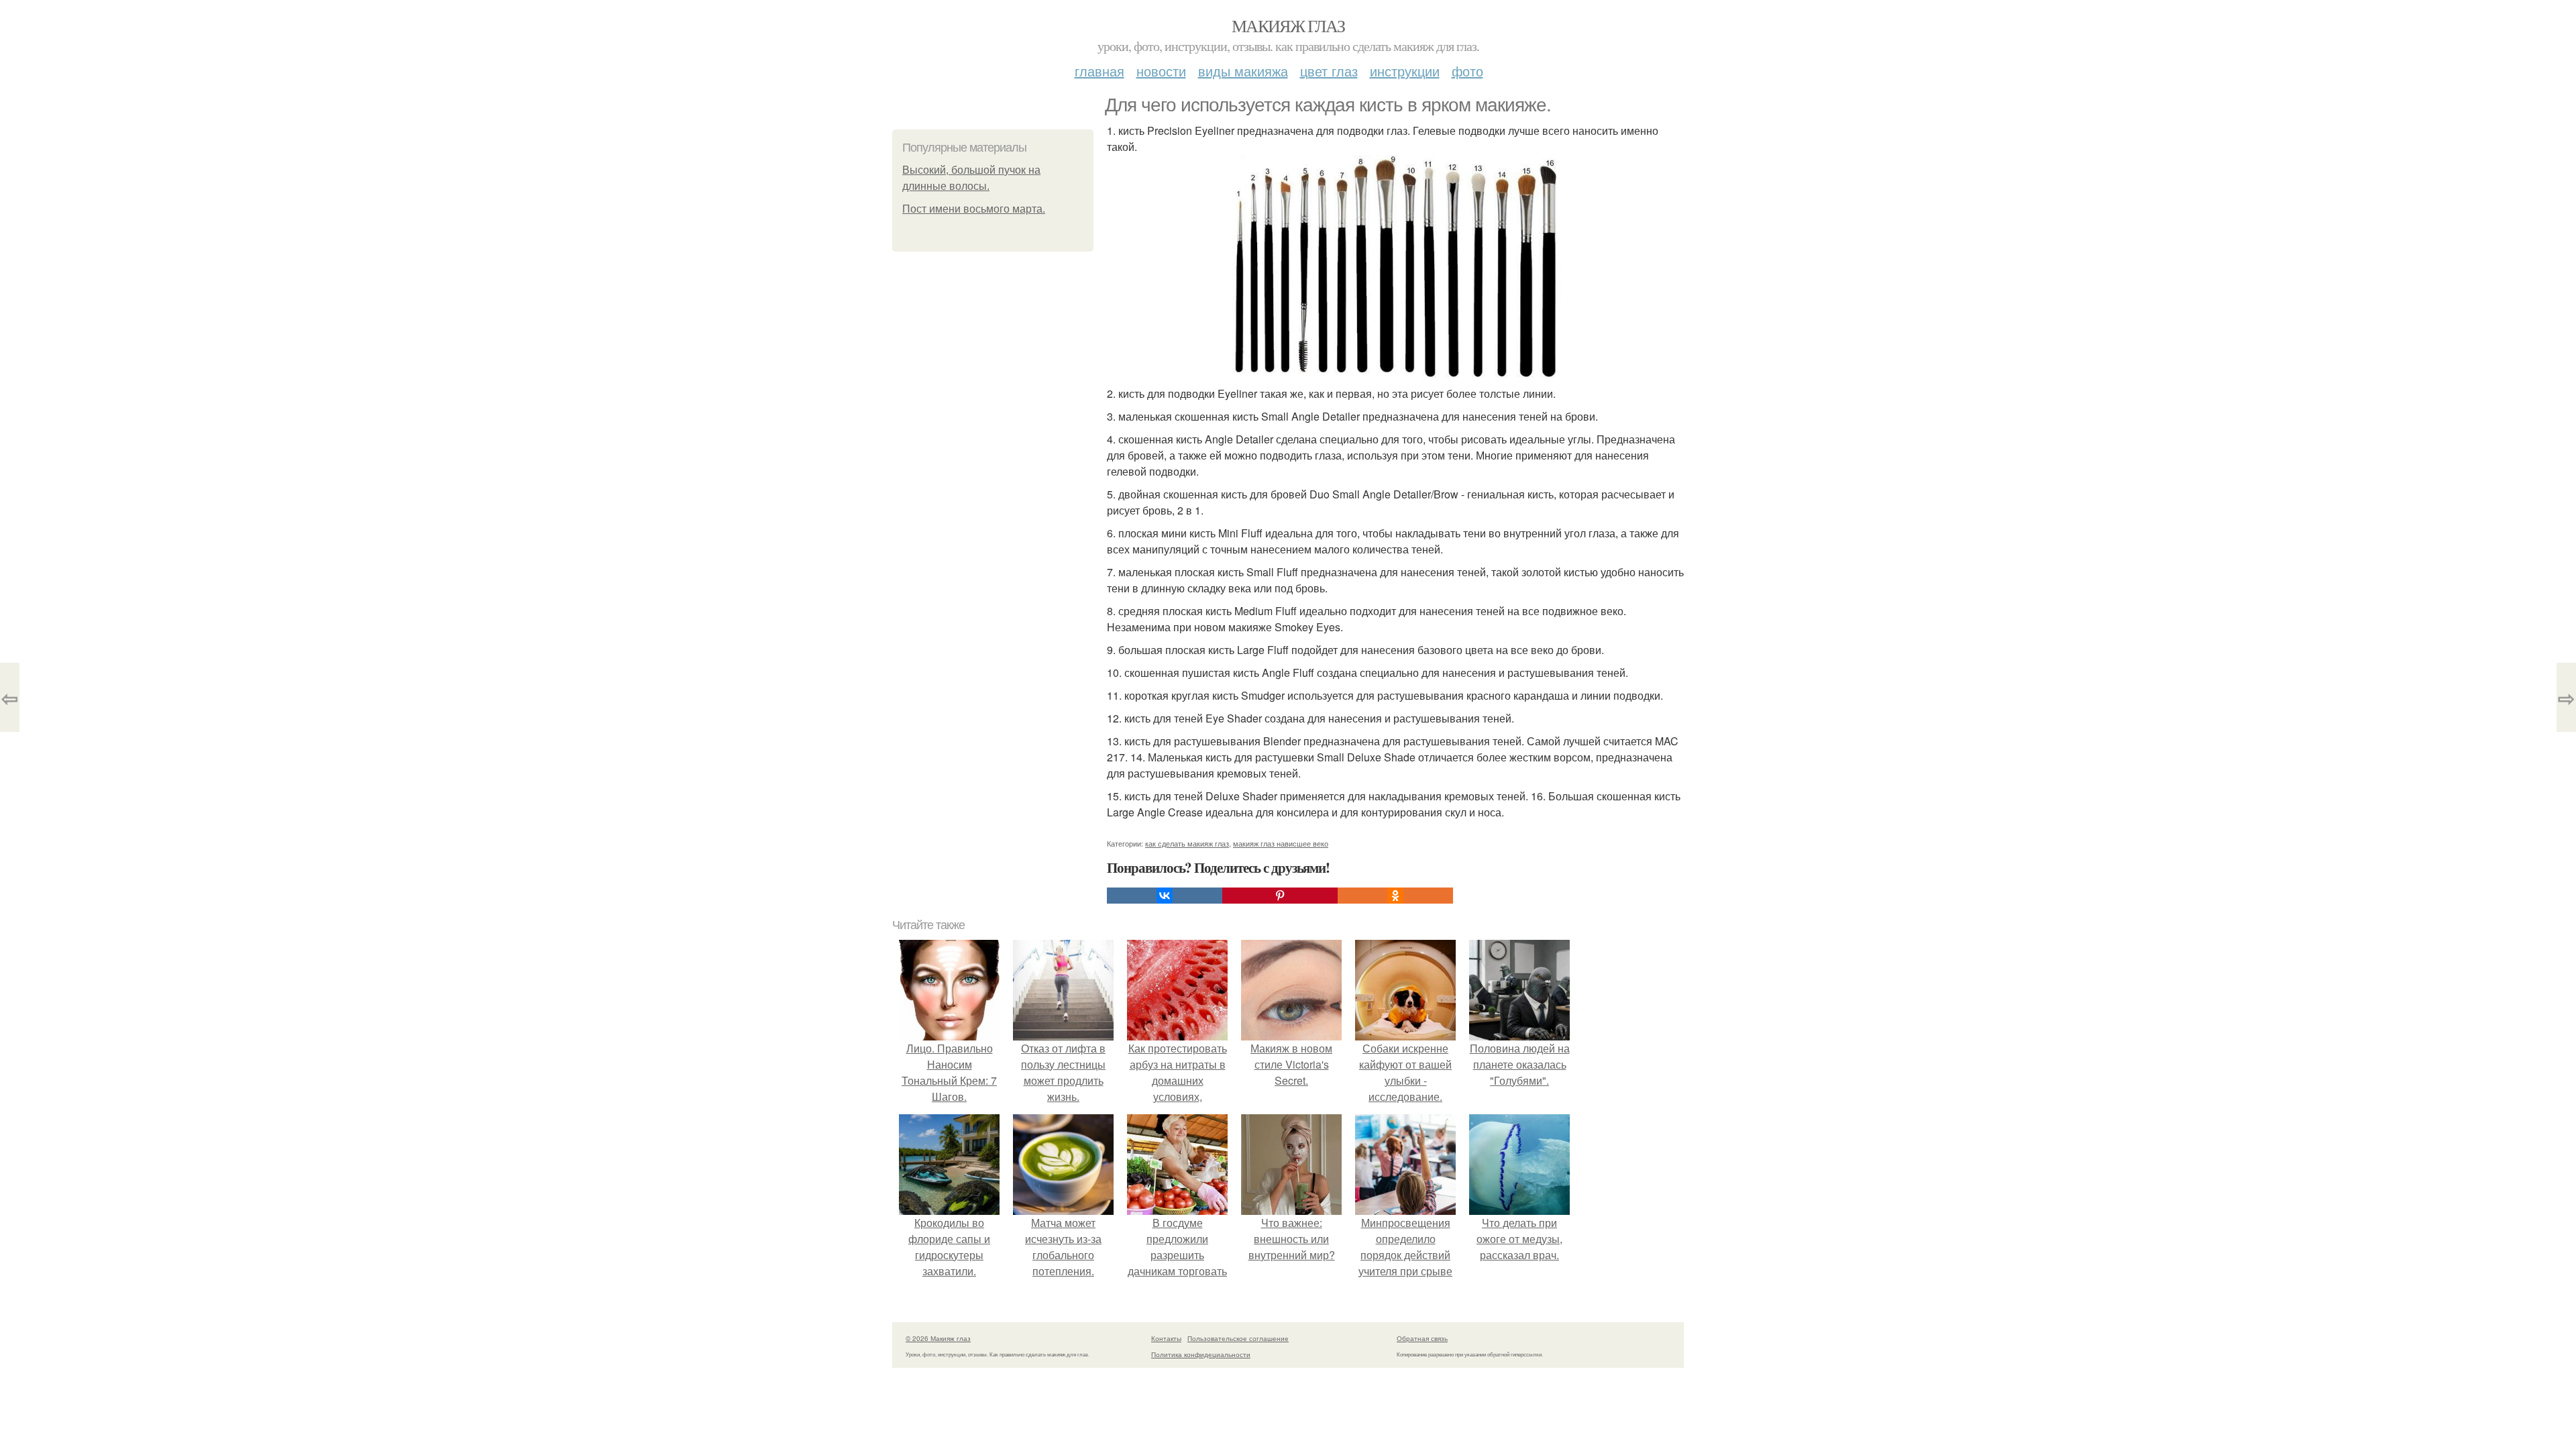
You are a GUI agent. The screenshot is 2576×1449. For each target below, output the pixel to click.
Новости (1161, 71)
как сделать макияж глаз (1187, 843)
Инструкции (1405, 71)
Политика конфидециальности (1201, 1354)
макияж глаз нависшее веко (1281, 843)
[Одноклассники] (1395, 896)
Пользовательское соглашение (1238, 1338)
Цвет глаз (1329, 71)
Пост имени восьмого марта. (974, 209)
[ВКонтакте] (1165, 896)
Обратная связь (1422, 1338)
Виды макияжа (1243, 71)
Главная (1099, 71)
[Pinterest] (1280, 896)
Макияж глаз (1288, 25)
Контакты (1166, 1338)
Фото (1467, 71)
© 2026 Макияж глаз (938, 1338)
